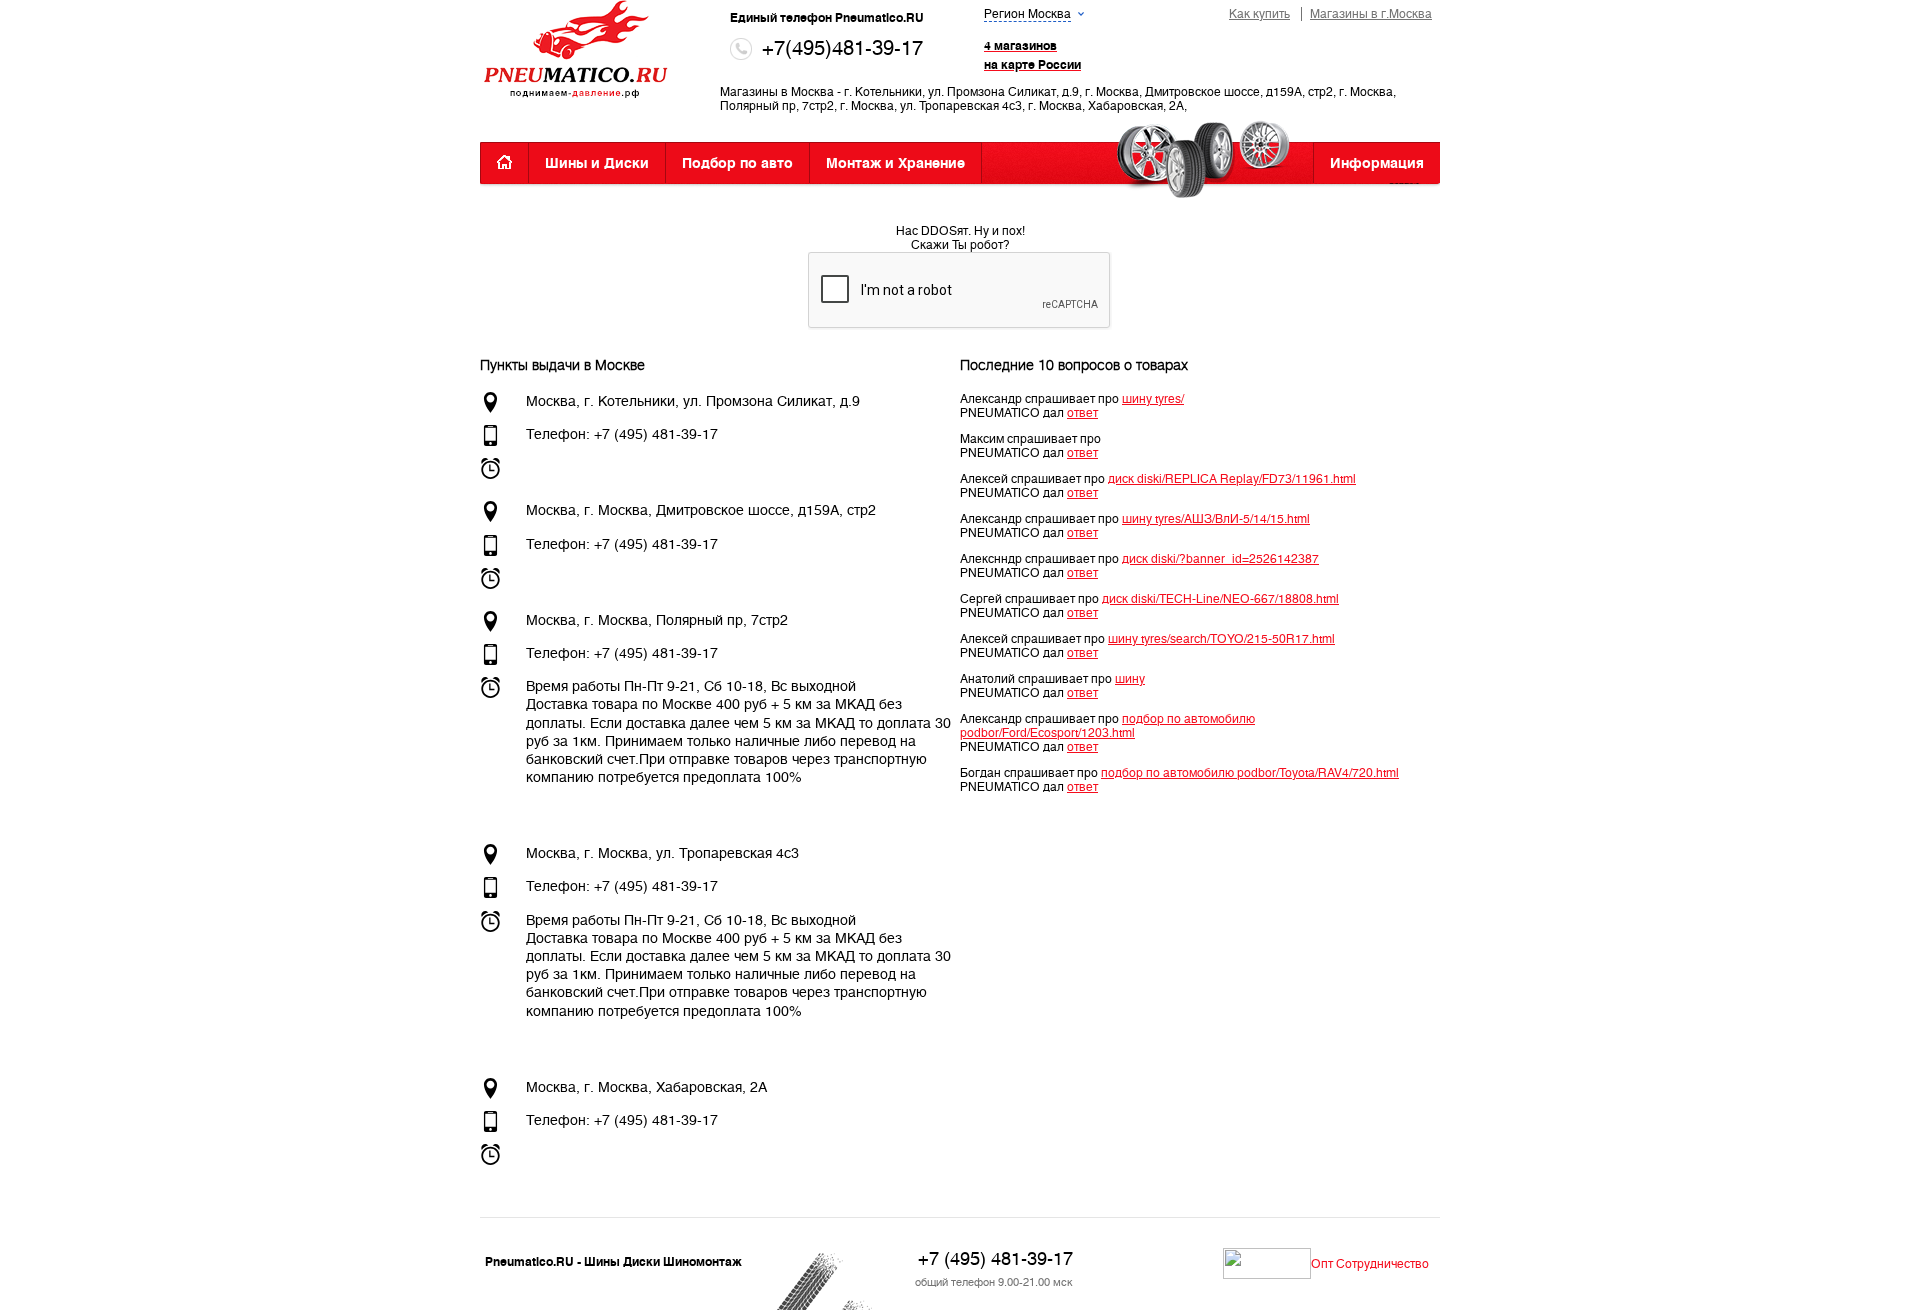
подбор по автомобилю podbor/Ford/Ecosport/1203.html (1107, 726)
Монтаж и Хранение (895, 163)
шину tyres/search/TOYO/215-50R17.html (1221, 639)
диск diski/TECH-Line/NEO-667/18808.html (1220, 599)
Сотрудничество (1382, 1264)
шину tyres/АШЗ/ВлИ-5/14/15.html (1216, 519)
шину (1130, 679)
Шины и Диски (597, 163)
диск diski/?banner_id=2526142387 (1220, 559)
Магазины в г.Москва (1371, 14)
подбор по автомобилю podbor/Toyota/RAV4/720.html (1250, 773)
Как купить (1259, 14)
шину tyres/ (1153, 399)
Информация (1377, 163)
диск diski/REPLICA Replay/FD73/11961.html (1232, 479)
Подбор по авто (737, 163)
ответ (1082, 413)
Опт (1322, 1264)
